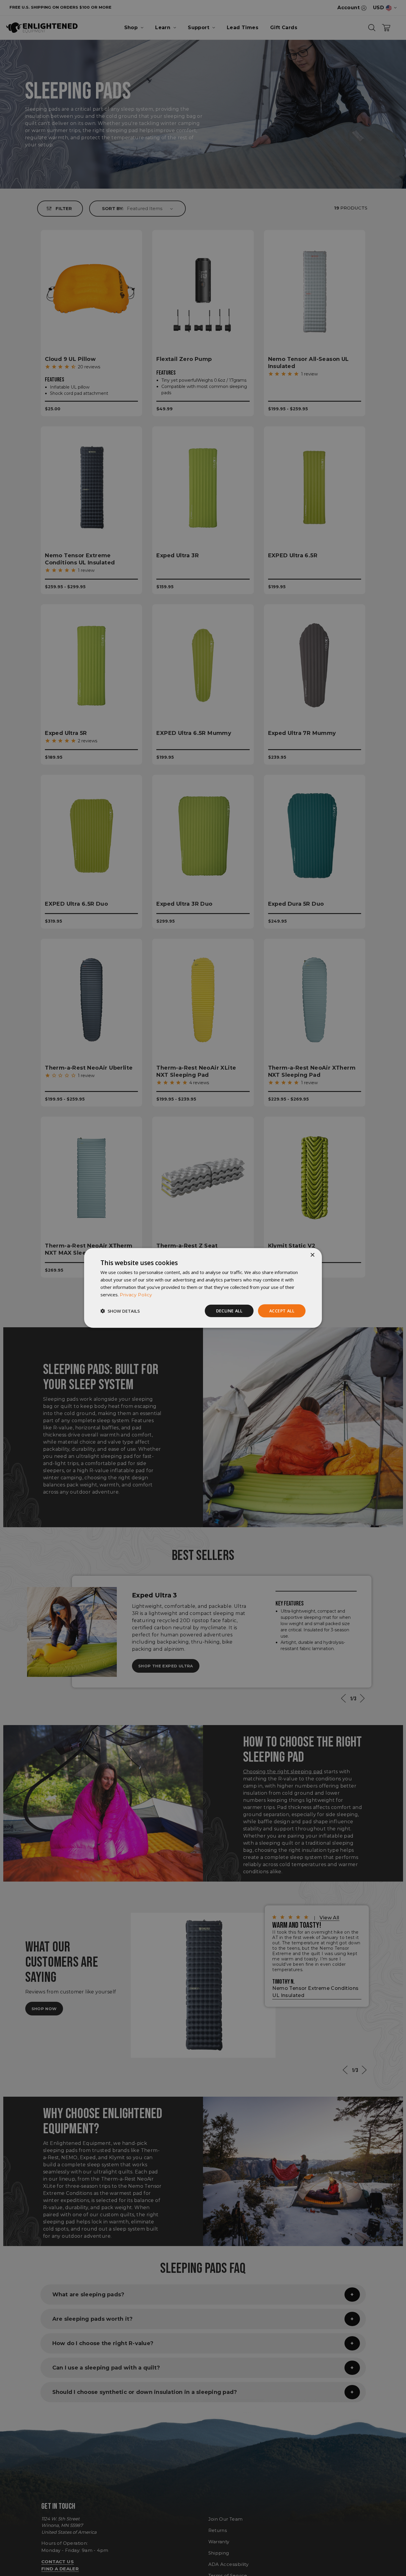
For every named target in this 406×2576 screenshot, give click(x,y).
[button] (120, 1311)
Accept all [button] (282, 1310)
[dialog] (203, 1288)
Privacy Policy (136, 1294)
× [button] (312, 1255)
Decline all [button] (229, 1310)
